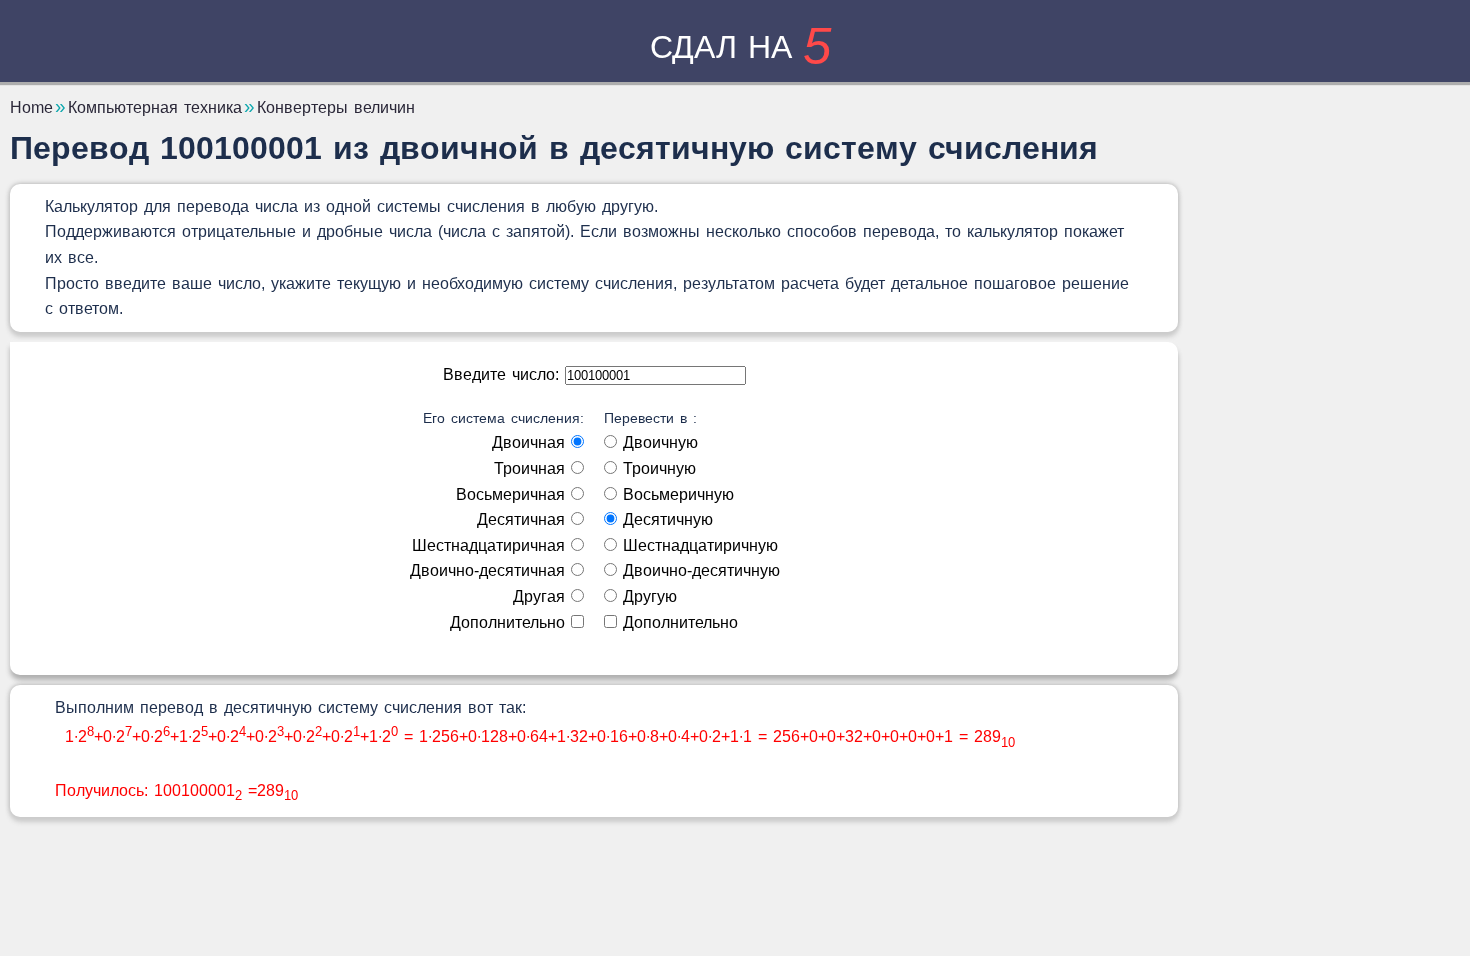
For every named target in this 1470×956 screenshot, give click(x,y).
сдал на (740, 47)
